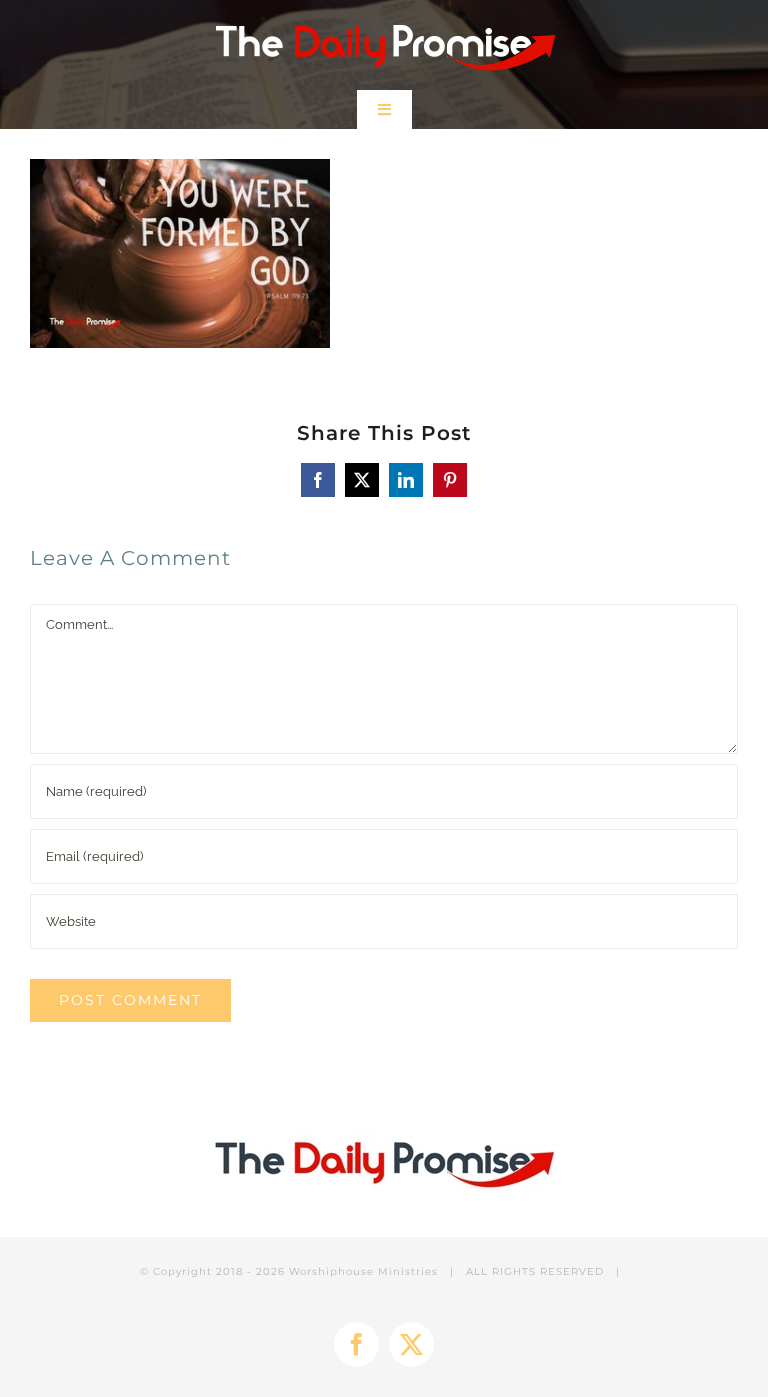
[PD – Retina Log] (384, 17)
